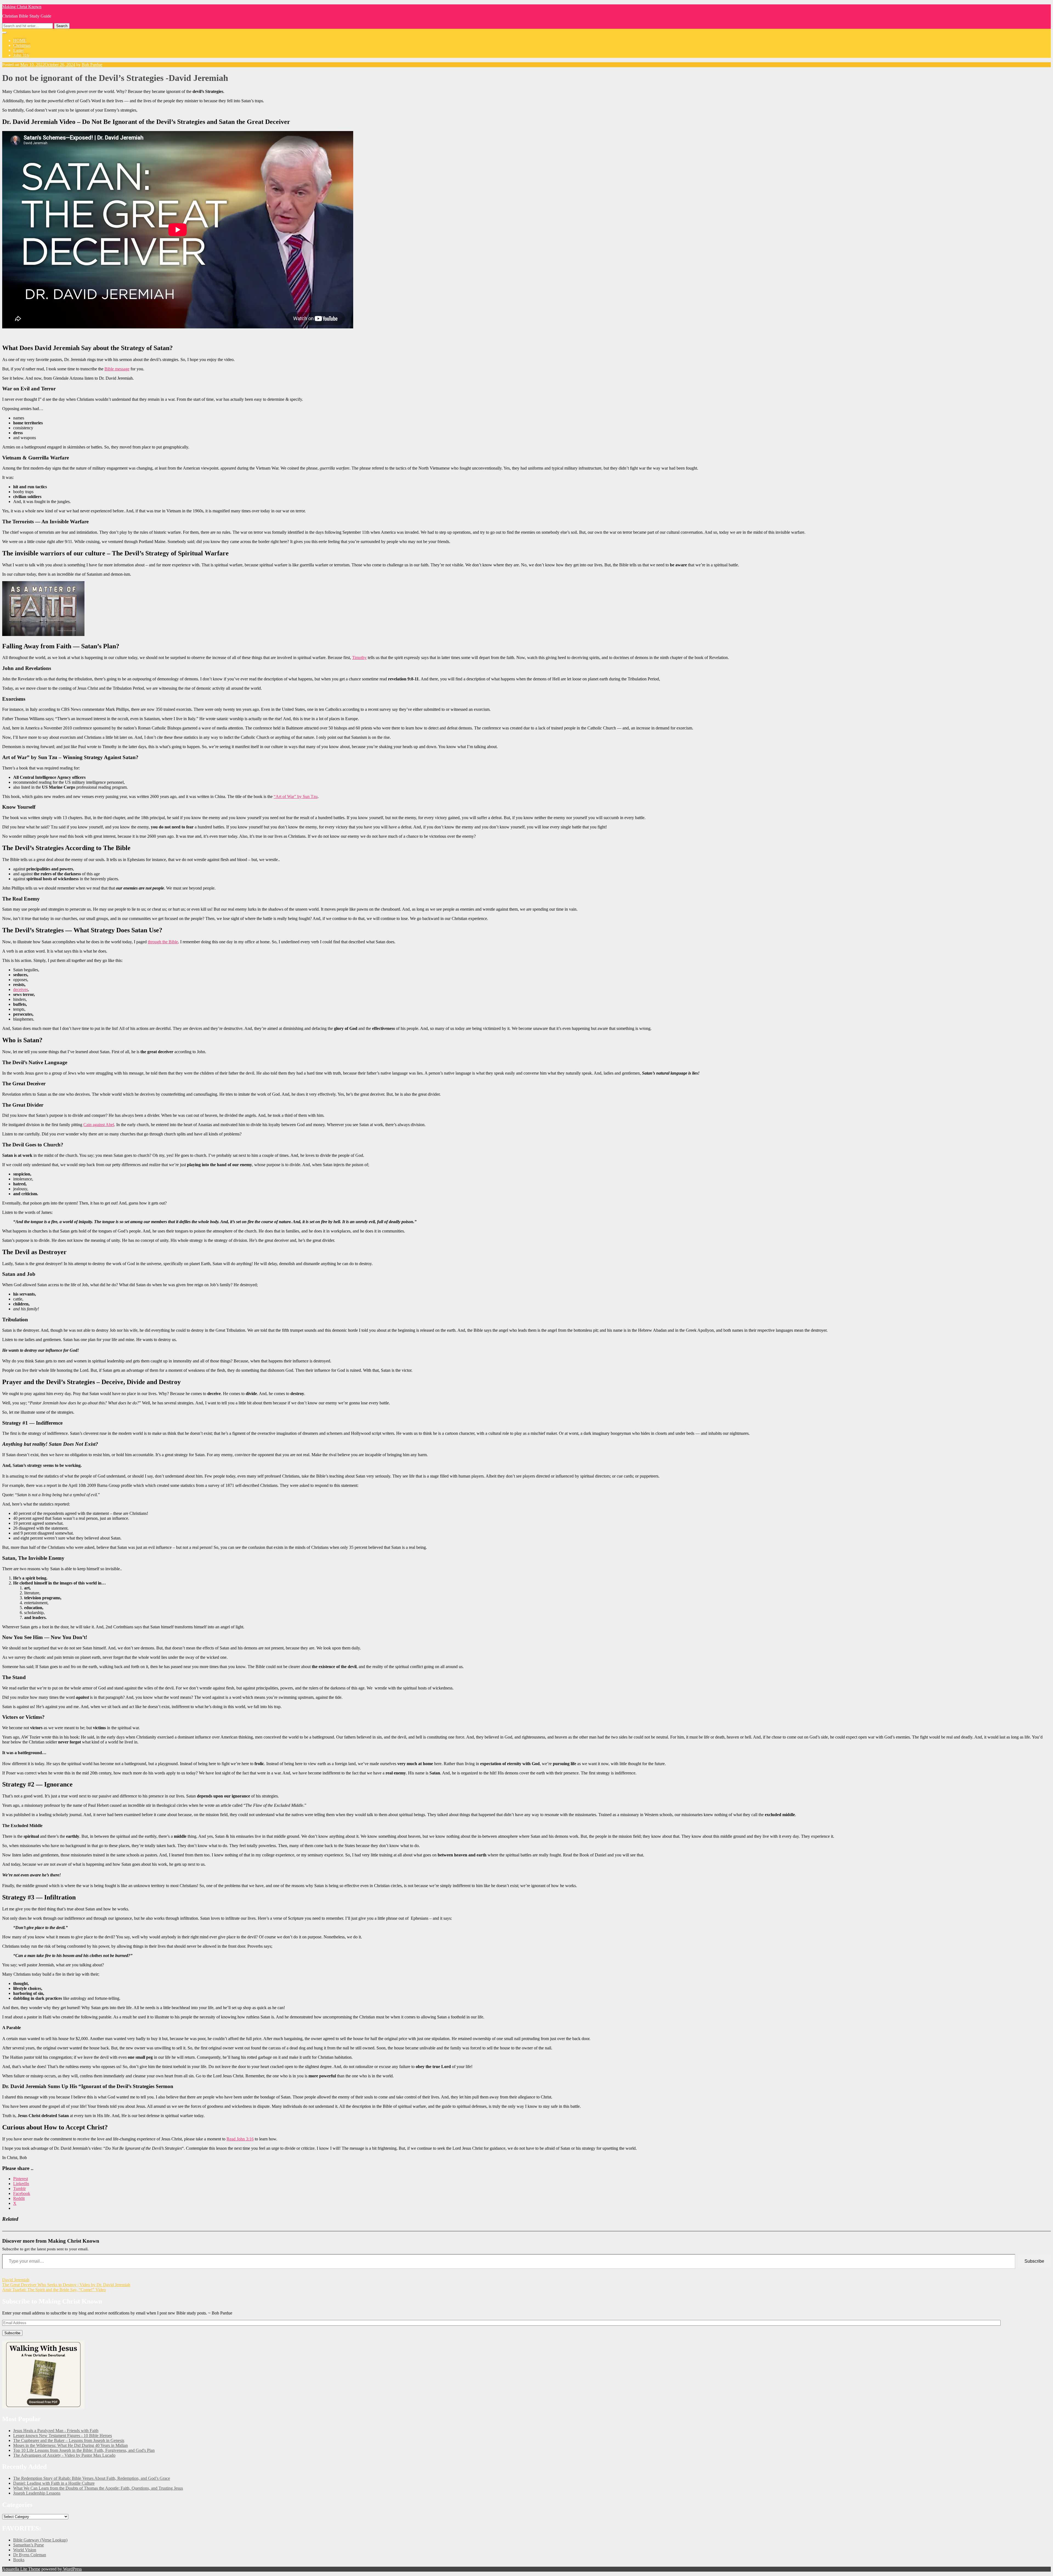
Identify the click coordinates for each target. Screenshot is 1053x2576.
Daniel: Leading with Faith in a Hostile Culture (54, 2483)
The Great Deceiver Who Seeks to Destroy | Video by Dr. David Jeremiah (66, 2285)
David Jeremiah (16, 2280)
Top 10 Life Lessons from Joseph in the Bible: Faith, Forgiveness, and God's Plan (84, 2450)
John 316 (21, 55)
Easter (19, 50)
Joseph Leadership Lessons (37, 2493)
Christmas (22, 45)
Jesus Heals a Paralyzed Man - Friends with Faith (56, 2431)
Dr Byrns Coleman (30, 2555)
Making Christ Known (22, 7)
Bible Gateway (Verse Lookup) (40, 2540)
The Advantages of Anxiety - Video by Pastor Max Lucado (64, 2455)
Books (19, 2560)
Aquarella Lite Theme (21, 2569)
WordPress (72, 2569)
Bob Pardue (92, 65)
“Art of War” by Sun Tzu (296, 796)
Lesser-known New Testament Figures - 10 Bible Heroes (63, 2436)
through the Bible (163, 942)
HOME (20, 40)
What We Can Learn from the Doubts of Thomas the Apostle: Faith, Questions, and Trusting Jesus (98, 2488)
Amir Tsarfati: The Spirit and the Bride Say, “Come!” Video (54, 2290)
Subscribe (1034, 2261)
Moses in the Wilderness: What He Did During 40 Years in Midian (70, 2445)
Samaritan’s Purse (29, 2545)
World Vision (25, 2550)
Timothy (359, 658)
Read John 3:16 (240, 2139)
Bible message (117, 369)
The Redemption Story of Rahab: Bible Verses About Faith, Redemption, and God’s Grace (92, 2478)
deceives (21, 989)
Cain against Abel (99, 1125)
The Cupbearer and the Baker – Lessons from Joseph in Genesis (69, 2440)
